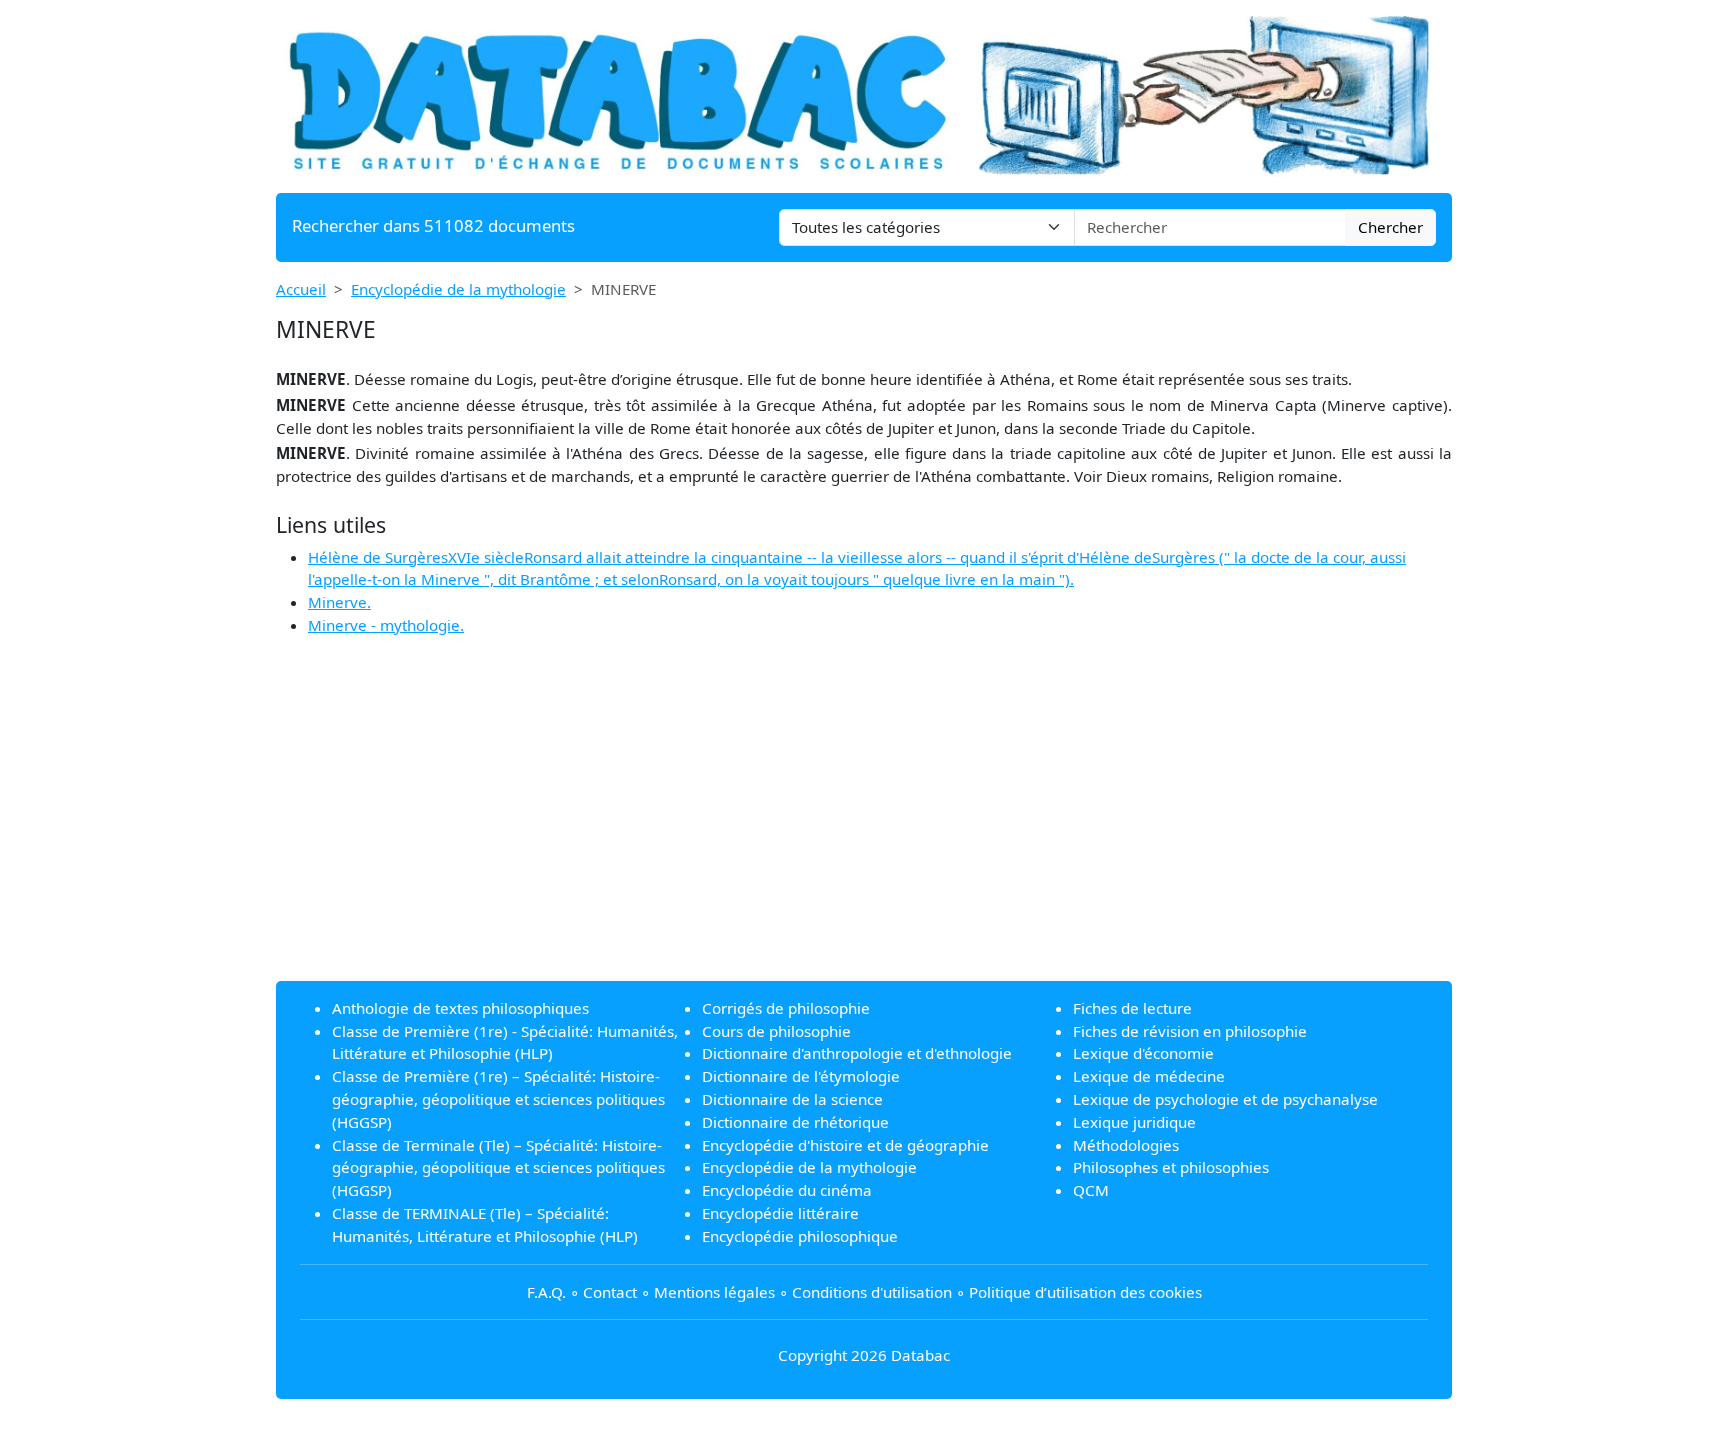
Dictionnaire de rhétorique (795, 1122)
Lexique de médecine (1149, 1076)
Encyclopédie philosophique (800, 1236)
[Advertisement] (864, 825)
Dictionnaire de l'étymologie (801, 1076)
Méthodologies (1126, 1145)
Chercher (1390, 227)
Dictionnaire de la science (792, 1099)
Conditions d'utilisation (872, 1292)
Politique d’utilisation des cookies (1085, 1292)
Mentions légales (714, 1292)
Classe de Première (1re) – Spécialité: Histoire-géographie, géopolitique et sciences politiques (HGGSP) (498, 1099)
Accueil (301, 289)
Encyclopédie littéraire (780, 1213)
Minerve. (339, 602)
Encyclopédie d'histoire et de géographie (845, 1145)
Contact (610, 1292)
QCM (1091, 1190)
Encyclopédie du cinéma (787, 1190)
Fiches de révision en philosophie (1190, 1031)
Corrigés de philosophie (786, 1008)
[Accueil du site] (864, 94)
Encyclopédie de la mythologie (458, 289)
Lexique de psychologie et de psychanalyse (1225, 1099)
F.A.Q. (546, 1292)
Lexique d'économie (1143, 1053)
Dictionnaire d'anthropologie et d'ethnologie (857, 1053)
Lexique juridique (1134, 1122)
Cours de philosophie (776, 1031)
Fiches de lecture (1132, 1008)
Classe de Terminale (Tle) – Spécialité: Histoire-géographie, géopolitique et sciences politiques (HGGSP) (498, 1168)
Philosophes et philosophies (1171, 1167)
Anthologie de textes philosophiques (460, 1008)
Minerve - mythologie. (386, 625)
